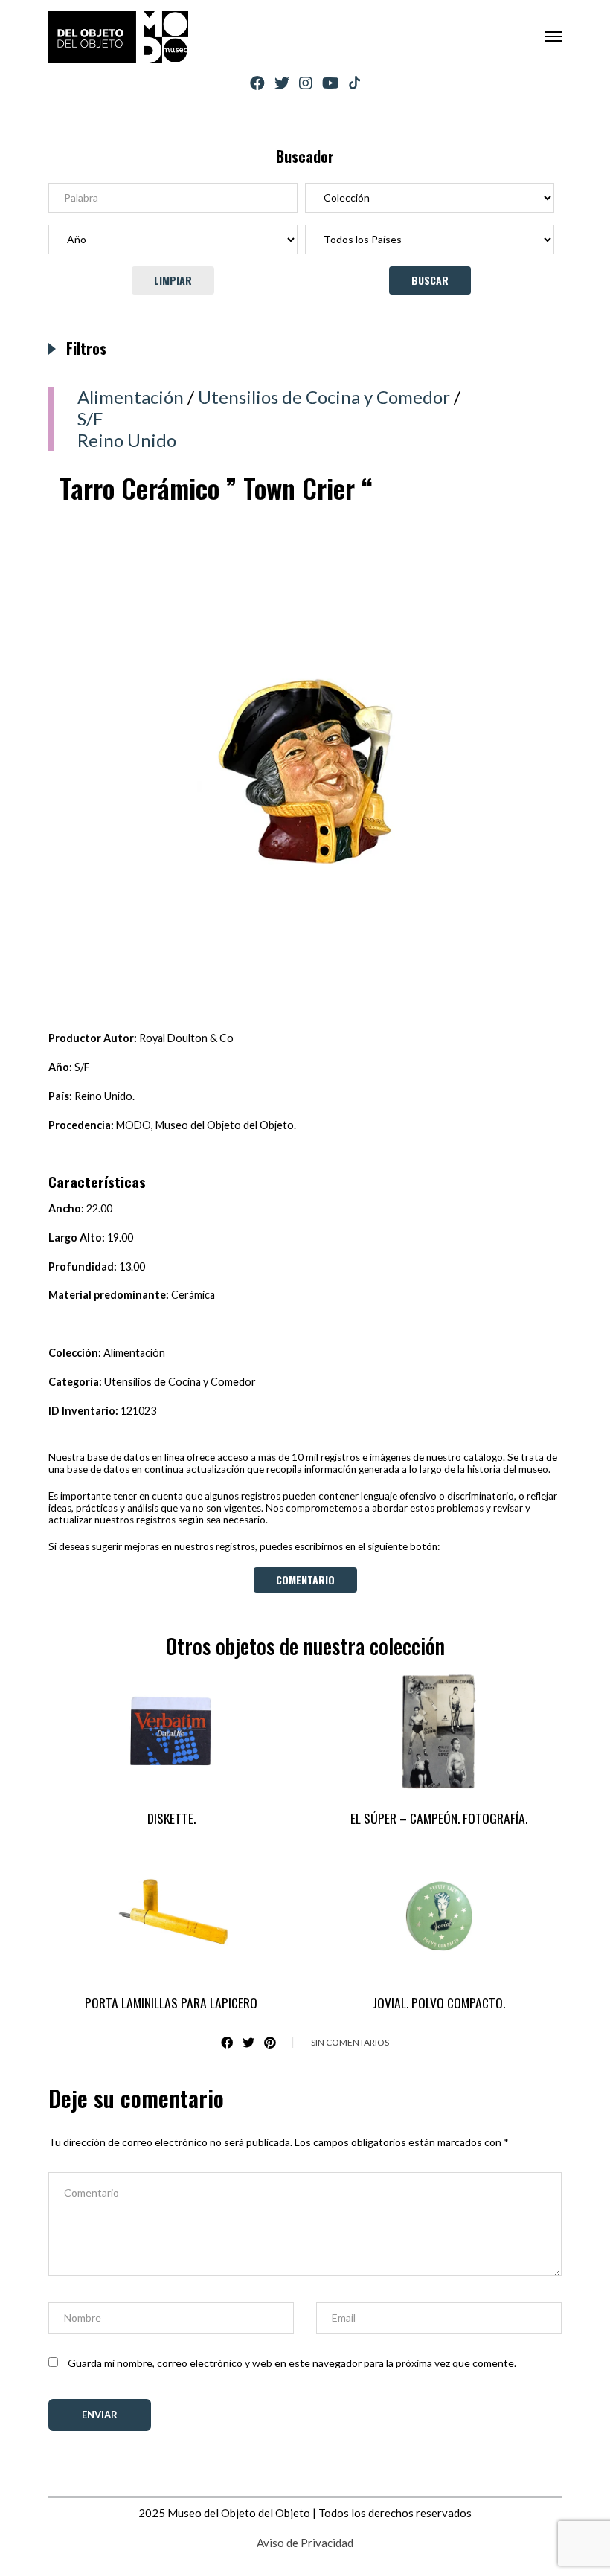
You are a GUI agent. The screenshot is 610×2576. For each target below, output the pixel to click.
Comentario (305, 1580)
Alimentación (131, 397)
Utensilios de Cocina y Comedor (324, 397)
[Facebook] (257, 83)
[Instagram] (306, 83)
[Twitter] (282, 83)
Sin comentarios (350, 2042)
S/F (90, 418)
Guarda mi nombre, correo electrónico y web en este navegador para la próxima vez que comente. (292, 2363)
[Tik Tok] (354, 83)
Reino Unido (127, 440)
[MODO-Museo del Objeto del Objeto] (118, 37)
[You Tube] (331, 83)
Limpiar (173, 280)
